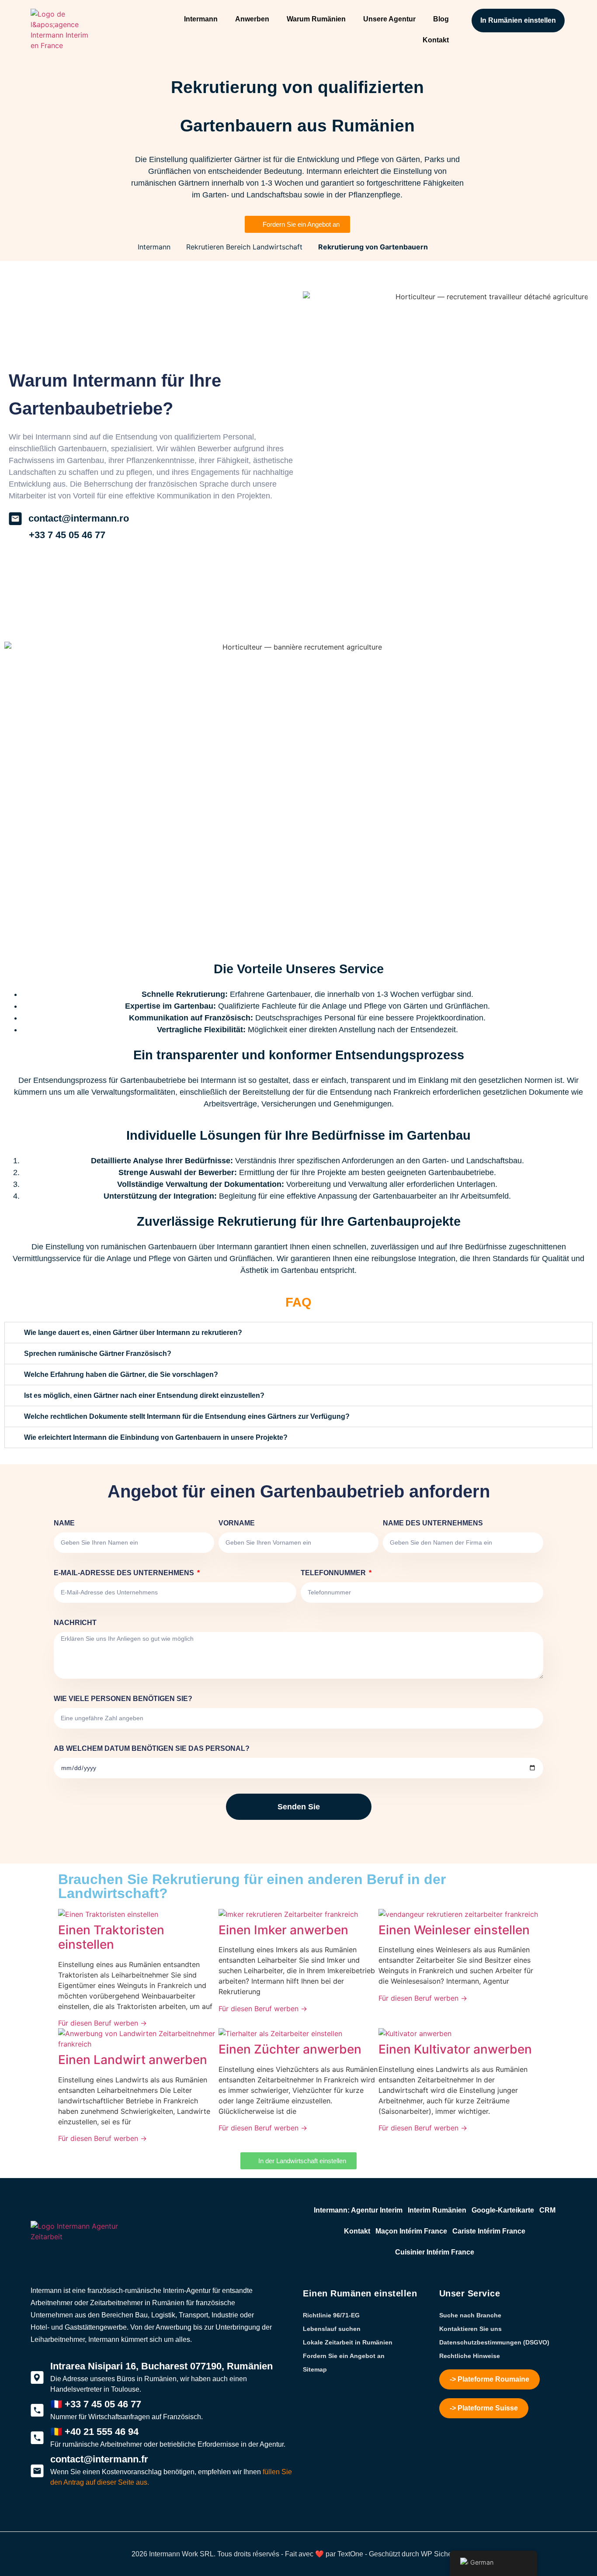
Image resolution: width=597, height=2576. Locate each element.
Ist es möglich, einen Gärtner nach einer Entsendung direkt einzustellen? (144, 1395)
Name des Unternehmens (433, 1523)
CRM (547, 2210)
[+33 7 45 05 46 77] (15, 535)
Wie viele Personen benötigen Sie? (123, 1699)
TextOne (350, 2554)
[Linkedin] (83, 2516)
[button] (298, 1333)
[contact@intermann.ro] (15, 519)
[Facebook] (52, 2516)
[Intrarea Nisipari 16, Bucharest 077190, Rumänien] (37, 2378)
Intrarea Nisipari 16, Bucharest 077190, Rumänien (161, 2366)
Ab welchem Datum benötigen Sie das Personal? (152, 1748)
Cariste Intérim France (489, 2231)
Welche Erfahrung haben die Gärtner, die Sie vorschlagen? (121, 1374)
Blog (441, 19)
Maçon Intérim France (411, 2231)
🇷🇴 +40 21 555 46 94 (94, 2432)
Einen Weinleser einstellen (454, 1930)
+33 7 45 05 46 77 (67, 535)
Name (64, 1523)
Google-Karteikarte (503, 2210)
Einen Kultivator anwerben (455, 2049)
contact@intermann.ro (79, 518)
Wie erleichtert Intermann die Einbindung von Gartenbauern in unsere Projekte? (156, 1437)
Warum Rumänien (316, 19)
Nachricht (75, 1623)
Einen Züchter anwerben (290, 2049)
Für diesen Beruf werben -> (102, 2023)
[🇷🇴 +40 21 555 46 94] (37, 2438)
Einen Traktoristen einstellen (111, 1937)
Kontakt (436, 40)
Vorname (237, 1523)
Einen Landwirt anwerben (133, 2060)
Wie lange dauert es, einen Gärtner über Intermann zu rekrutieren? (133, 1333)
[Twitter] (37, 2516)
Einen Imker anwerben (283, 1930)
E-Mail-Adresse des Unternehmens (125, 1573)
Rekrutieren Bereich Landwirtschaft (244, 247)
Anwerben (252, 19)
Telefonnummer (334, 1573)
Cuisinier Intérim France (435, 2252)
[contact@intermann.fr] (37, 2471)
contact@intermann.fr (99, 2459)
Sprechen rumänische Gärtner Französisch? (98, 1354)
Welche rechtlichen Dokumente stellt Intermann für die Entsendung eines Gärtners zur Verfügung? (187, 1416)
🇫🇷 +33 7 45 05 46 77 (96, 2404)
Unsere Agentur (389, 19)
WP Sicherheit (443, 2554)
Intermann (201, 19)
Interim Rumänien (437, 2210)
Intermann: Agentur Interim (358, 2210)
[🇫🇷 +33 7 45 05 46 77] (37, 2410)
